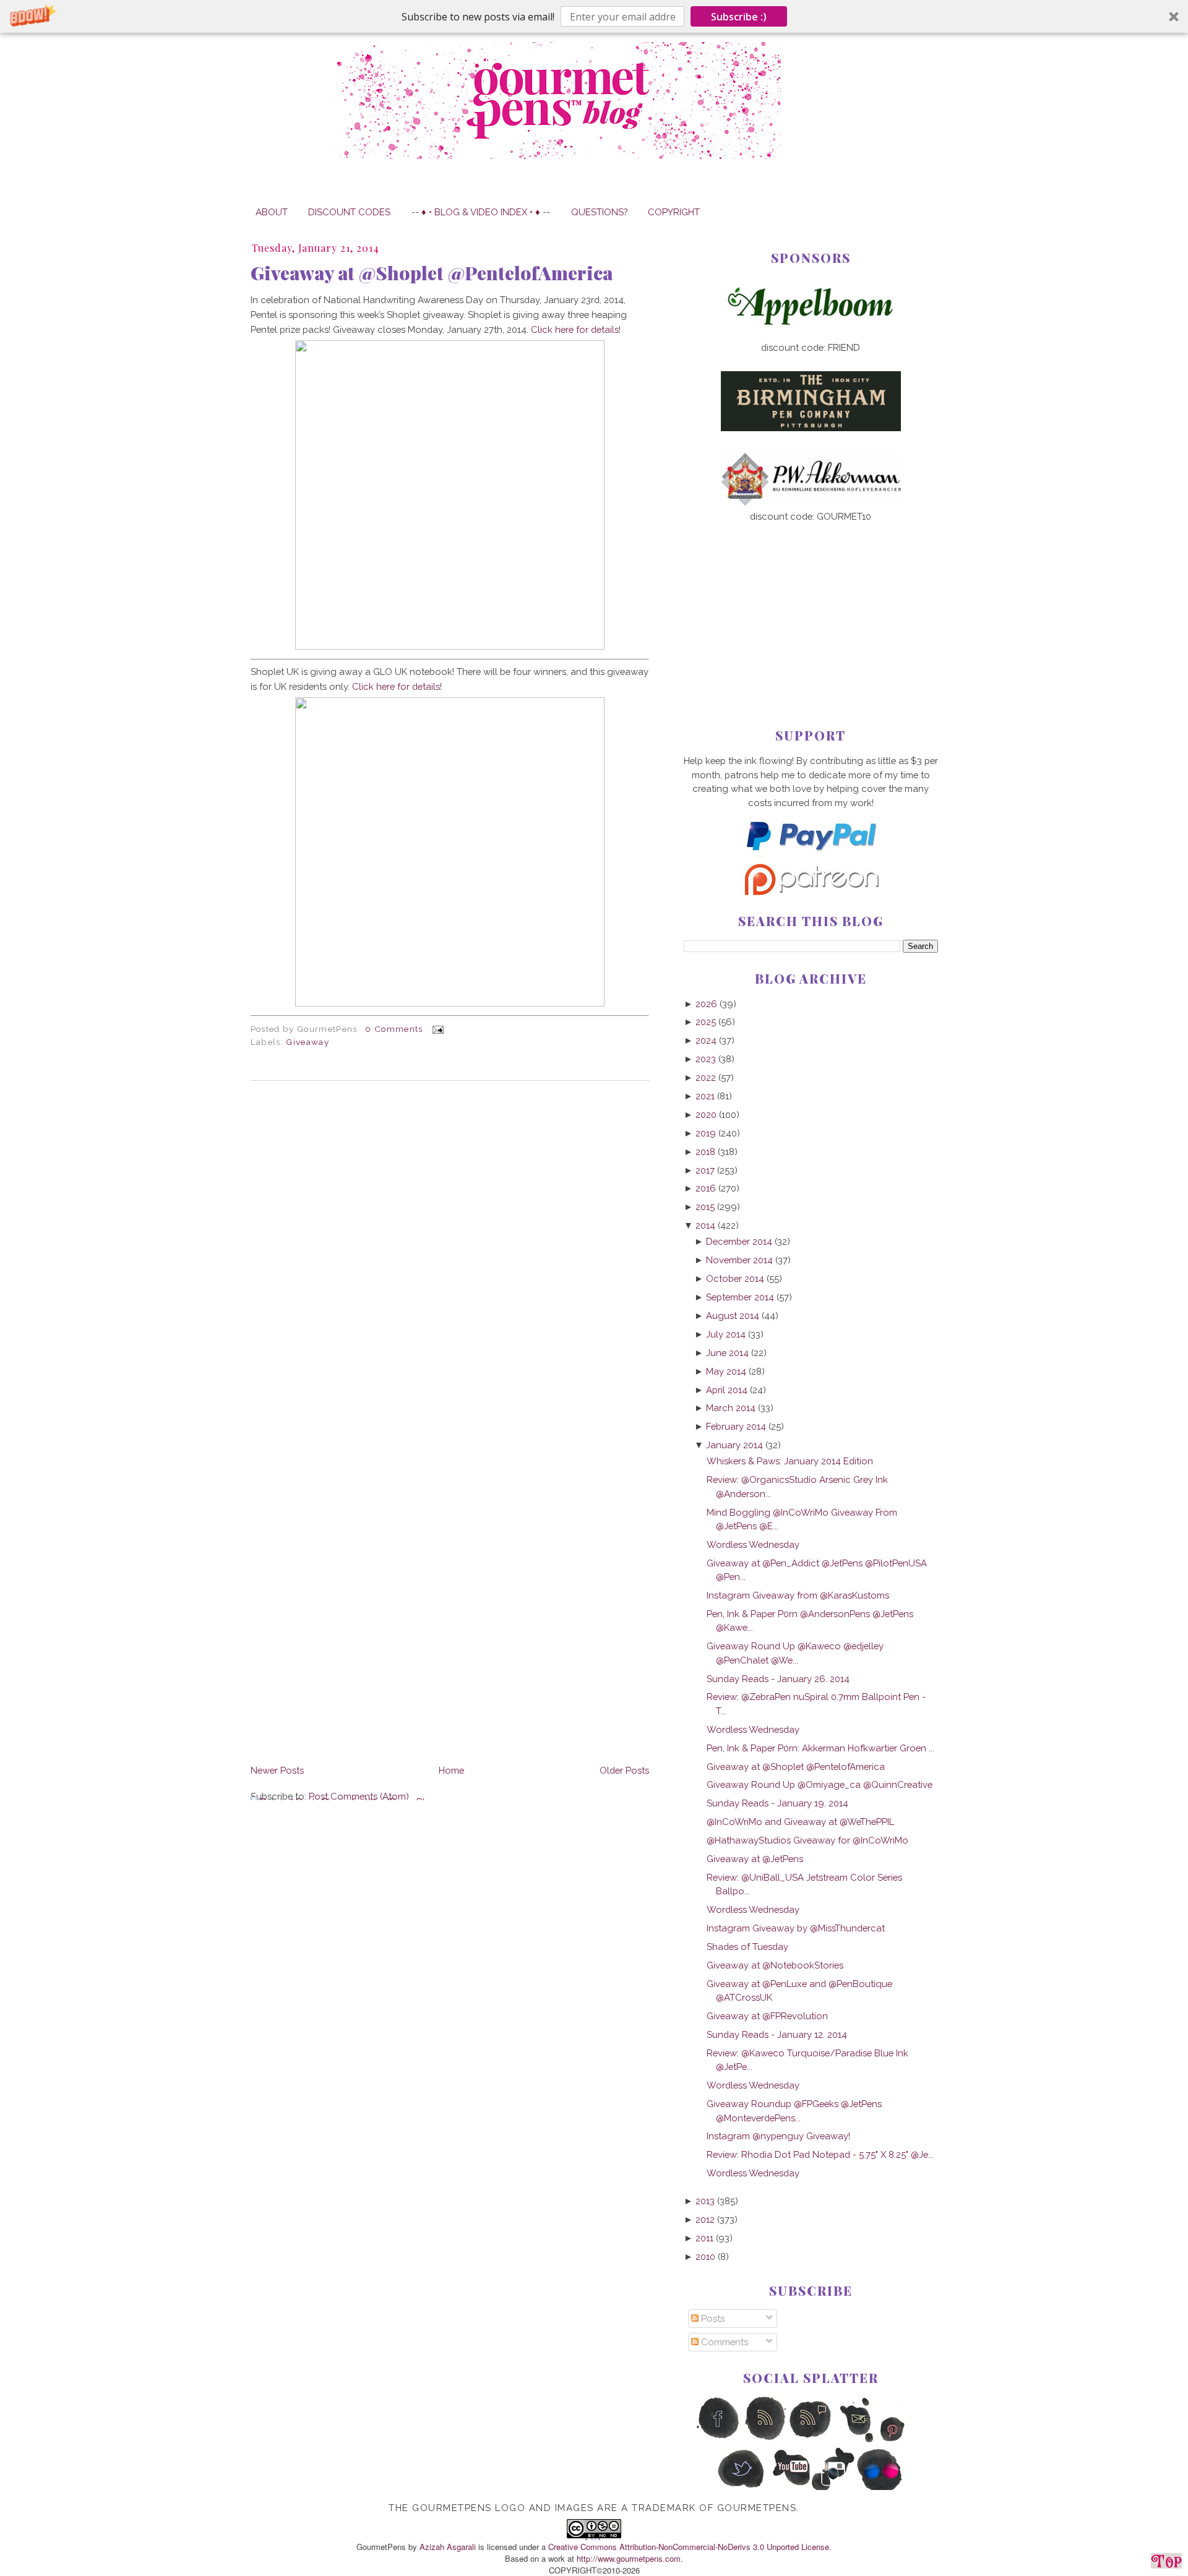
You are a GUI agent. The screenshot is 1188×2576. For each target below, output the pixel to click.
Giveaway (308, 1042)
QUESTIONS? (599, 212)
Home (451, 1770)
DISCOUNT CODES (349, 212)
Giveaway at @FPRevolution (767, 2016)
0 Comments (394, 1029)
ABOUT (272, 212)
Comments (723, 2342)
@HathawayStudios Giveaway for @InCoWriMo (807, 1840)
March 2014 (731, 1408)
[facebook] (718, 2440)
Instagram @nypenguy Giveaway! (778, 2136)
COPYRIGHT (674, 212)
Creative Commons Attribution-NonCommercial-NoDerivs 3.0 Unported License (689, 2547)
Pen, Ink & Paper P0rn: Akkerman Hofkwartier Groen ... (820, 1748)
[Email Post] (436, 1029)
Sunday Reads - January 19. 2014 (777, 1803)
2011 (704, 2238)
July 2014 (726, 1334)
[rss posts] (764, 2440)
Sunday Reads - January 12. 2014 (777, 2034)
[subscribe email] (857, 2440)
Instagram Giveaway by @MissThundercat (796, 1928)
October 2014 (735, 1278)
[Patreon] (811, 892)
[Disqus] (450, 1260)
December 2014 (739, 1241)
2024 (706, 1040)
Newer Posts (277, 1770)
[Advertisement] (811, 605)
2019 (706, 1133)
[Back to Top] (1166, 2563)
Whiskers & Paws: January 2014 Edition (790, 1461)
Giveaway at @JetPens (755, 1859)
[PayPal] (811, 856)
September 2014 (740, 1297)
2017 (705, 1170)
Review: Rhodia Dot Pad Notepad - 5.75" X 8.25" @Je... (820, 2154)
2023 (706, 1059)
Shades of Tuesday (747, 1947)
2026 (706, 1004)
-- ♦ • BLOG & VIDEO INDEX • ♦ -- (481, 212)
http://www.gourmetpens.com (629, 2558)
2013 (705, 2201)
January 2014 (734, 1445)
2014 (705, 1225)
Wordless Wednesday (753, 1544)
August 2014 (733, 1316)
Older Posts (624, 1770)
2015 (705, 1207)
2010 (705, 2256)
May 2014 (726, 1371)
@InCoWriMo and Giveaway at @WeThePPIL (800, 1822)
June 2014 (727, 1353)
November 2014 (739, 1260)
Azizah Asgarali (448, 2547)
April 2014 (727, 1390)
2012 (705, 2219)
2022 (706, 1077)
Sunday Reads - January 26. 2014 (778, 1679)
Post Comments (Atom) (359, 1796)
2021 (705, 1096)
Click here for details (575, 329)
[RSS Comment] (811, 2440)
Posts (712, 2318)
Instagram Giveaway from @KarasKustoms (798, 1595)
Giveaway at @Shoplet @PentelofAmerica (432, 273)
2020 (706, 1114)
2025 (706, 1022)
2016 (706, 1188)
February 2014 (736, 1426)
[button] (594, 16)
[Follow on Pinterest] (904, 2440)
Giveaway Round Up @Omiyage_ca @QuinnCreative (820, 1784)
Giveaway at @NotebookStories (775, 1965)
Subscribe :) (739, 17)
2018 (705, 1152)
